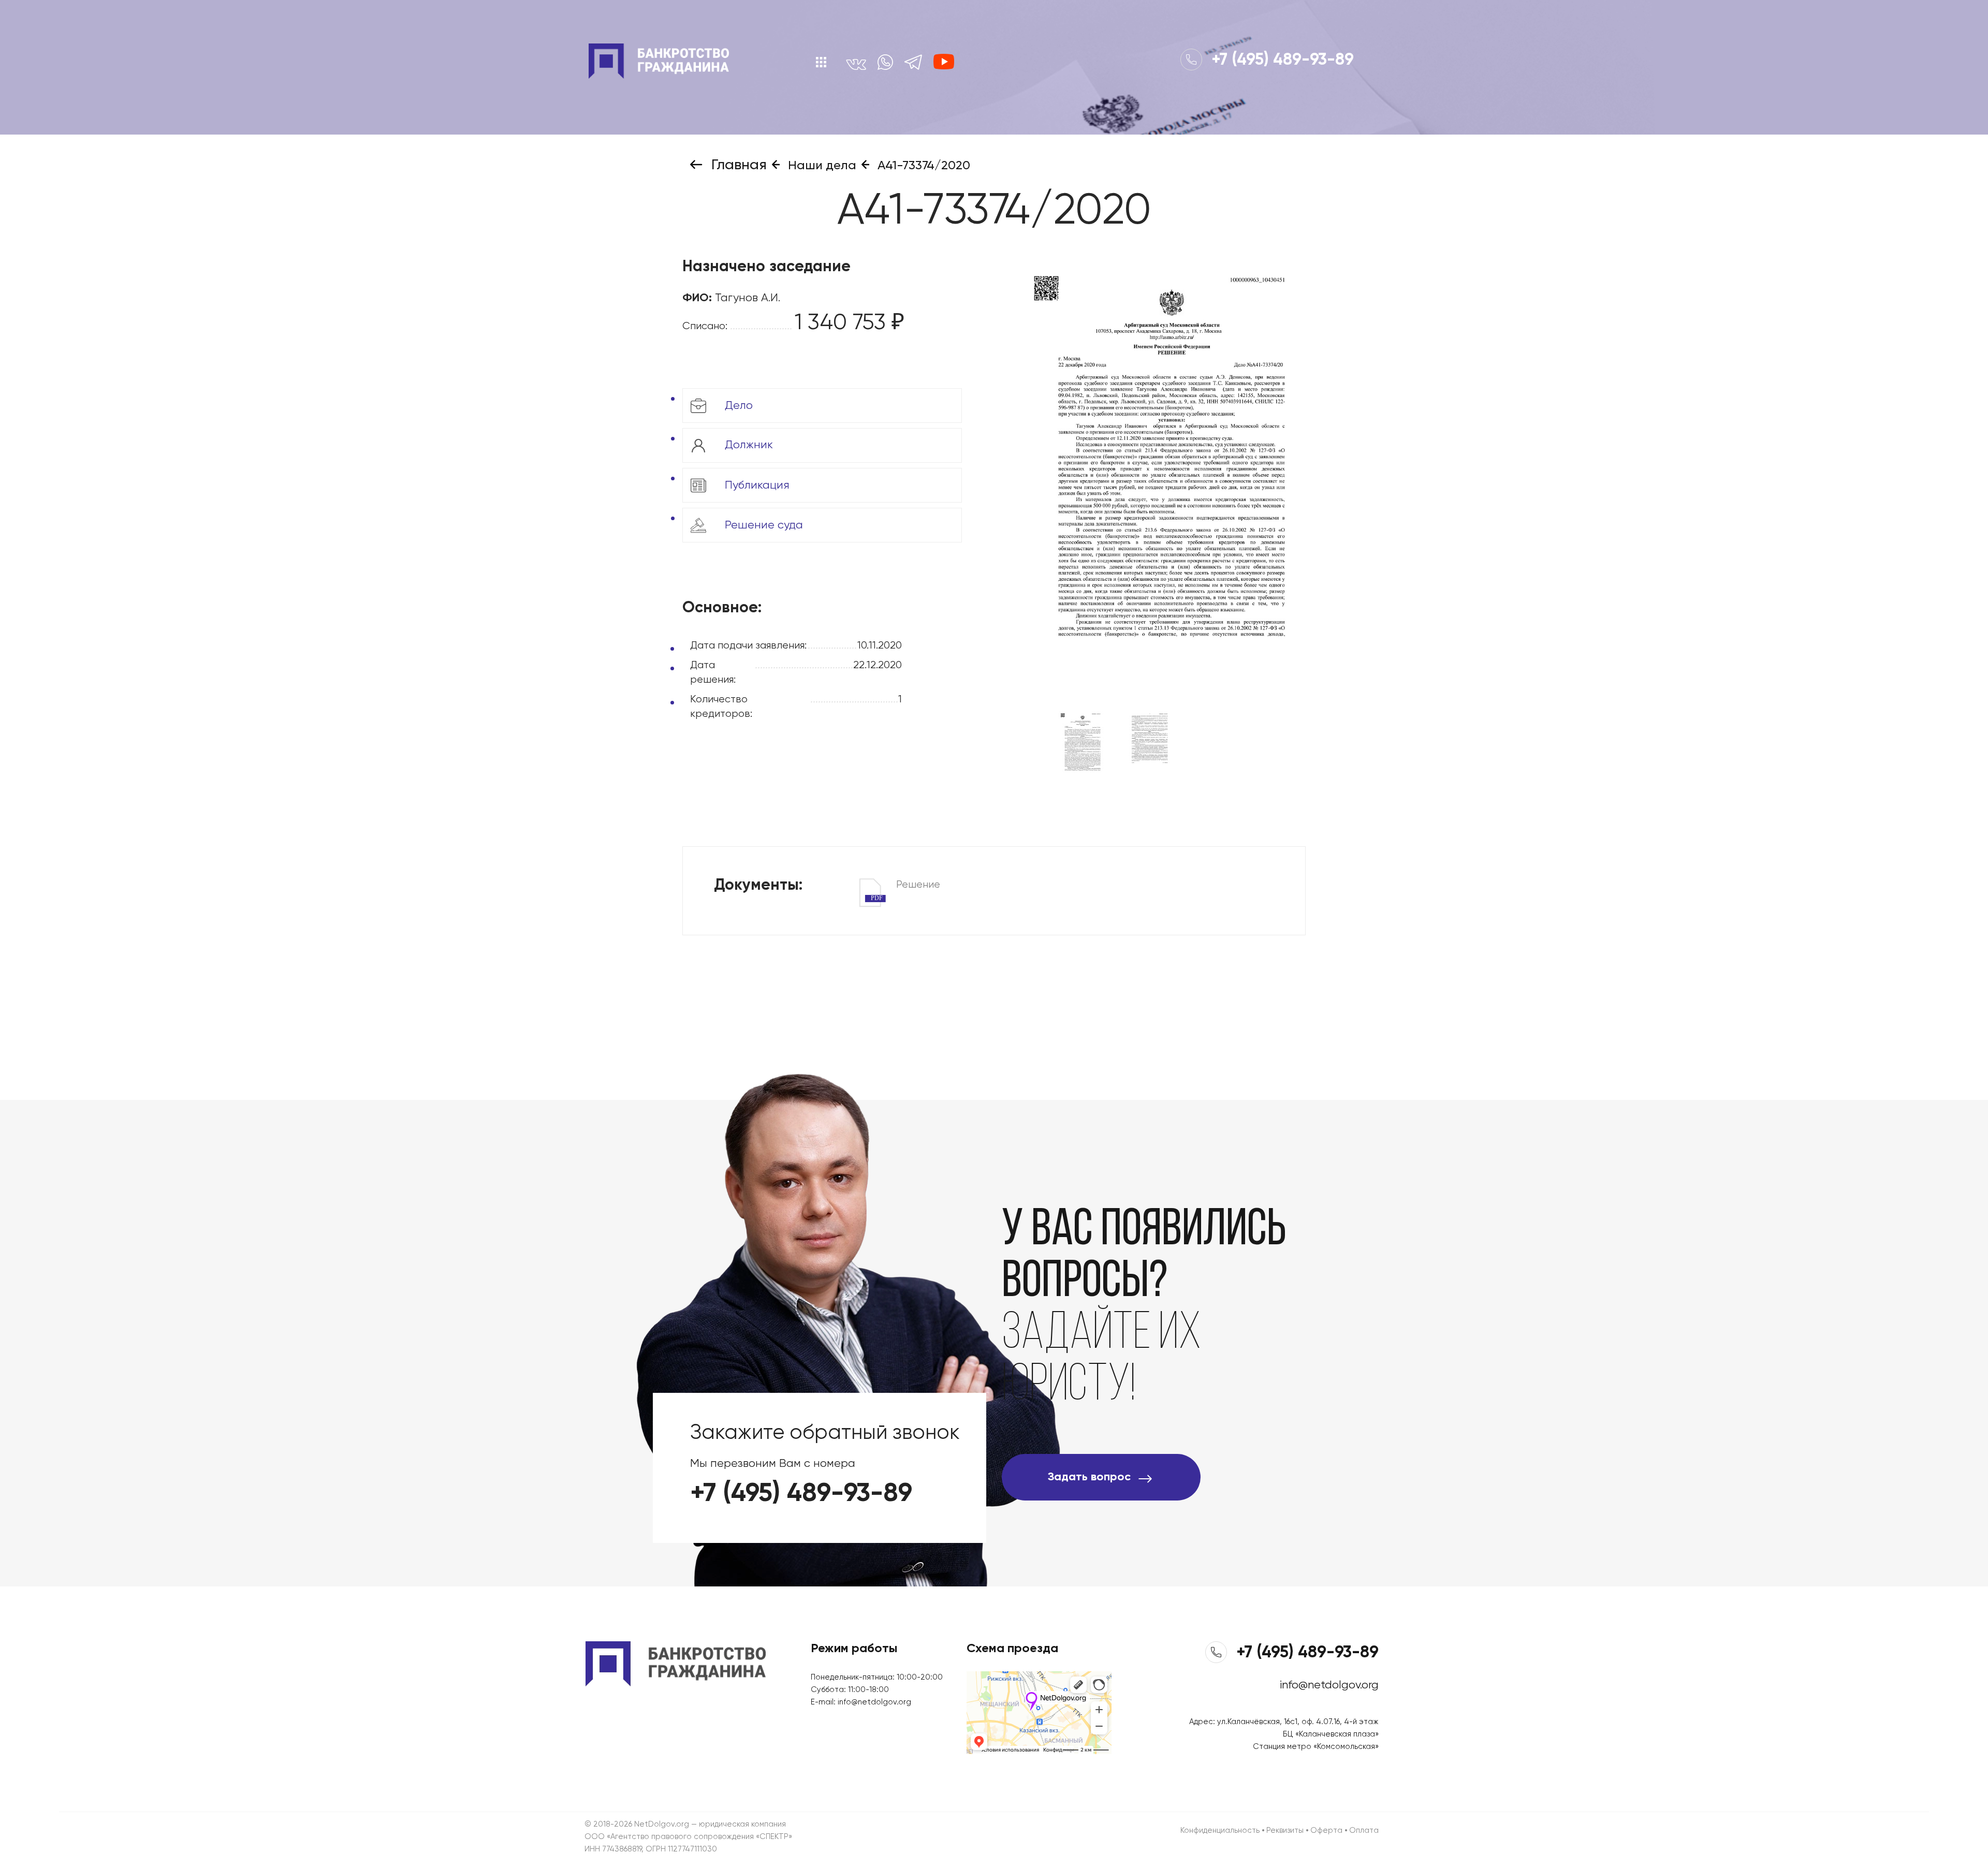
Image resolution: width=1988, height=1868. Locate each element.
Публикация (756, 485)
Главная (737, 165)
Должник (747, 445)
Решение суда (762, 525)
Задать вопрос (1089, 1477)
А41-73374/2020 (922, 166)
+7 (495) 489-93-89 (1281, 60)
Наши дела (821, 166)
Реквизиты (1285, 1830)
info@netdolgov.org (874, 1702)
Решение (905, 886)
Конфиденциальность (1220, 1830)
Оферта (1326, 1830)
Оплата (1364, 1830)
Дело (737, 405)
